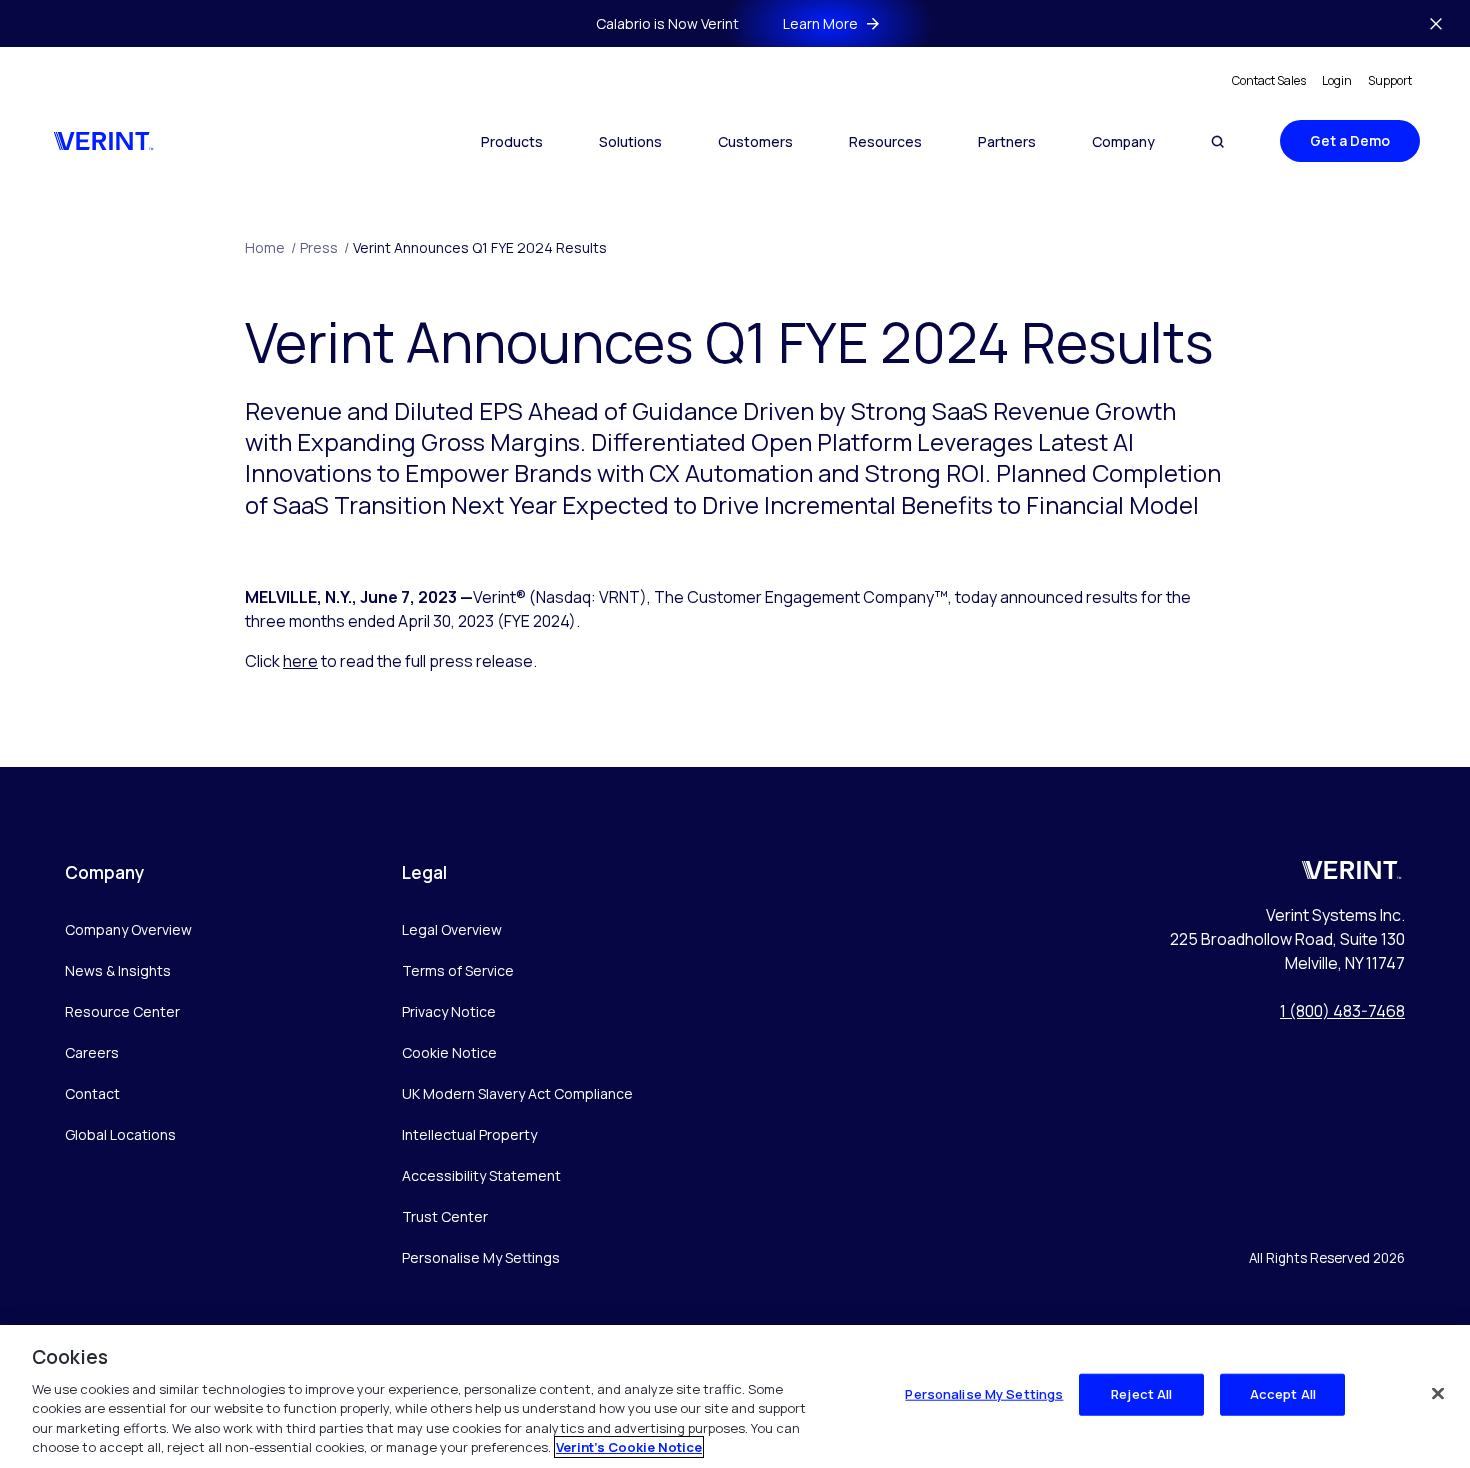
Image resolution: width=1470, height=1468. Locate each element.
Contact (92, 1093)
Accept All (1283, 1394)
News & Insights (118, 970)
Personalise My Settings (481, 1258)
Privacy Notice (449, 1011)
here (300, 661)
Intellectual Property (469, 1134)
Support (1390, 80)
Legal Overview (452, 929)
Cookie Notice (449, 1052)
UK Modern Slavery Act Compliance (517, 1093)
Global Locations (120, 1134)
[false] (1438, 1394)
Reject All (1141, 1394)
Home (270, 247)
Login (1337, 80)
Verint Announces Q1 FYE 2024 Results (480, 247)
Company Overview (128, 929)
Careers (92, 1052)
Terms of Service (458, 970)
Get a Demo (1350, 140)
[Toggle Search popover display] (1217, 141)
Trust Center (445, 1216)
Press (324, 247)
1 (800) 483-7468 (1342, 1011)
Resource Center (122, 1011)
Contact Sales (1269, 80)
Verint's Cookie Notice (629, 1447)
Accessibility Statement (481, 1175)
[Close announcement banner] (1436, 24)
